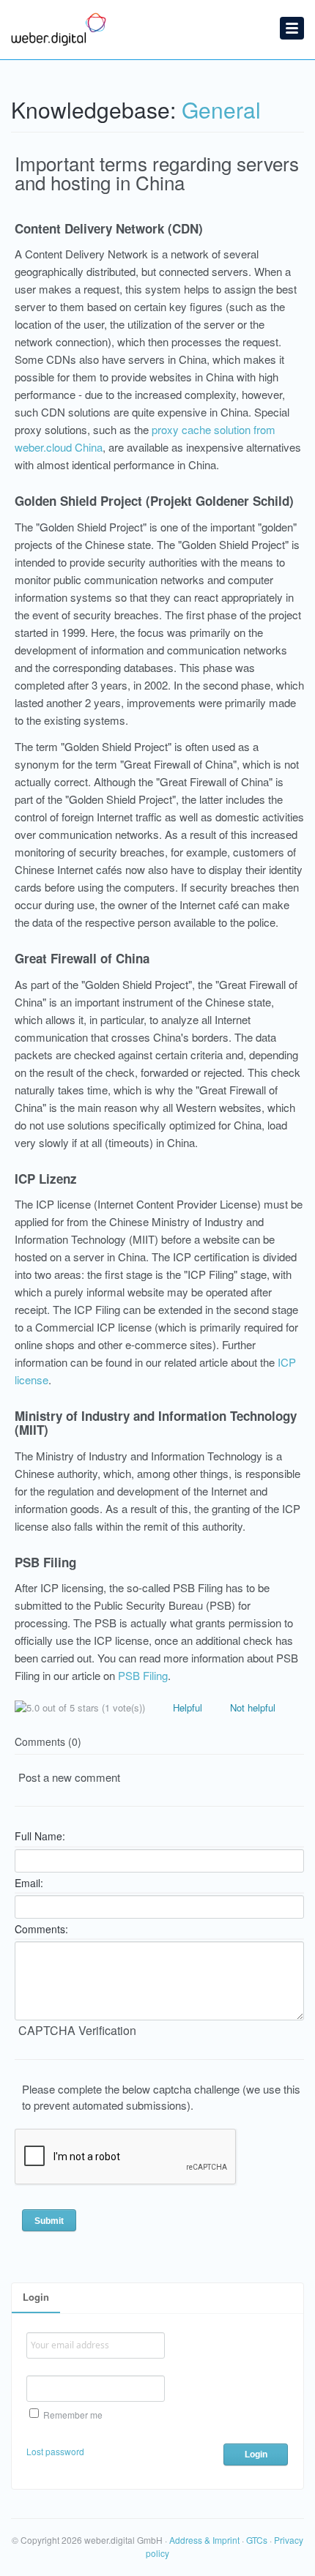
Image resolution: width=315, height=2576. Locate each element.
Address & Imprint (204, 2540)
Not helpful (251, 1707)
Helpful (186, 1707)
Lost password (55, 2451)
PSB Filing (143, 1675)
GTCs (257, 2540)
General (221, 109)
